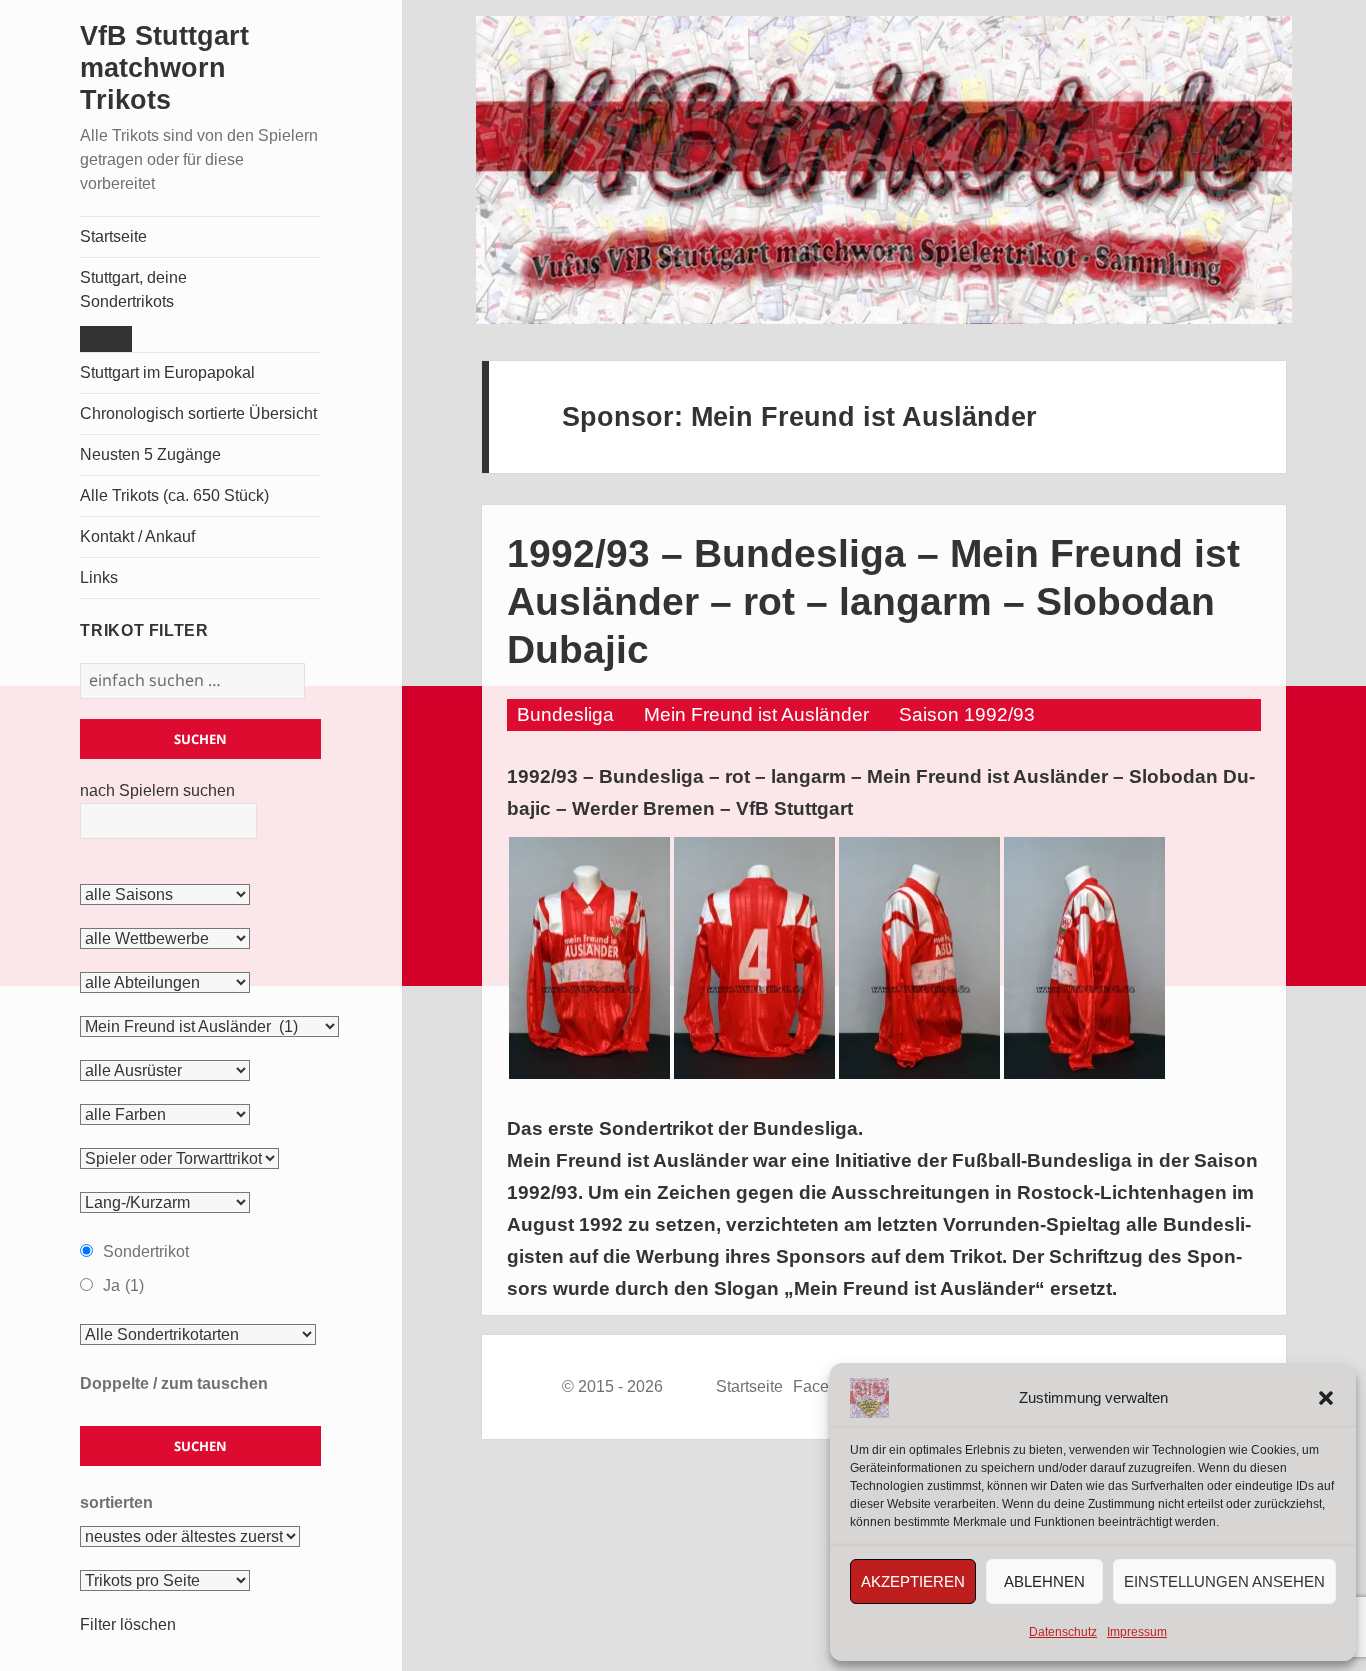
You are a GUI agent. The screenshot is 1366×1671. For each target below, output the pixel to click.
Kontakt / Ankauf (137, 536)
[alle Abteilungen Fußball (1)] (165, 983)
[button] (1326, 1398)
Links (99, 577)
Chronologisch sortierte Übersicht (198, 413)
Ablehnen (1044, 1581)
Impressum (1137, 1632)
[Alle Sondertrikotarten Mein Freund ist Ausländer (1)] (198, 1335)
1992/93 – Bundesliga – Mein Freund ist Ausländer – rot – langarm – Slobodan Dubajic (873, 601)
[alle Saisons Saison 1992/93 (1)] (165, 895)
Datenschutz (1063, 1632)
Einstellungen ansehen (1224, 1581)
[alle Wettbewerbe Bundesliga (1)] (165, 939)
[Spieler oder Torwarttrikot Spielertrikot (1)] (179, 1159)
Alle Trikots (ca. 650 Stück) (174, 495)
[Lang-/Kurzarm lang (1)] (165, 1203)
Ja (123, 1285)
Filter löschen (128, 1624)
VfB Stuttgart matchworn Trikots (164, 68)
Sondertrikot (146, 1251)
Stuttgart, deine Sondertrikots (133, 289)
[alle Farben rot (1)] (165, 1115)
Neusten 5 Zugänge (150, 454)
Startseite (113, 236)
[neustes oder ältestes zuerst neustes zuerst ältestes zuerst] (190, 1537)
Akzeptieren (913, 1581)
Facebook (828, 1386)
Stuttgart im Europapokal (167, 372)
